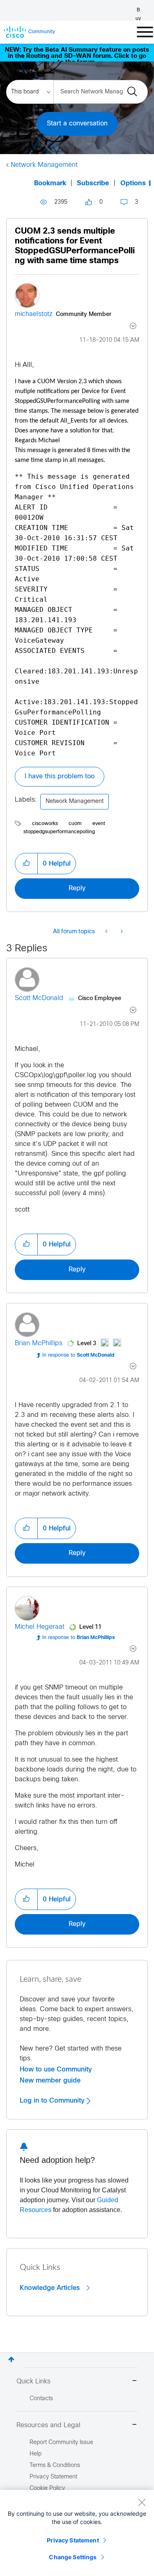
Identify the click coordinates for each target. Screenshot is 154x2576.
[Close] (142, 2502)
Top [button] (11, 2359)
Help (36, 2454)
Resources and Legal (48, 2425)
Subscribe (93, 183)
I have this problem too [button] (60, 776)
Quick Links (33, 2382)
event (99, 824)
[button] (26, 864)
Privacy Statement (73, 2540)
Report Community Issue (61, 2443)
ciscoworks (45, 824)
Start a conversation (77, 124)
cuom (75, 824)
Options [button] (133, 183)
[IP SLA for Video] (107, 932)
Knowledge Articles (51, 2288)
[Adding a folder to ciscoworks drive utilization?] (121, 932)
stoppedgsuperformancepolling (59, 832)
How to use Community (56, 2069)
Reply (77, 888)
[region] (77, 2533)
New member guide (50, 2080)
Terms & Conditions (55, 2466)
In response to (78, 1355)
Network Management (44, 165)
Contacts (41, 2399)
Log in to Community (53, 2101)
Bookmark (50, 183)
